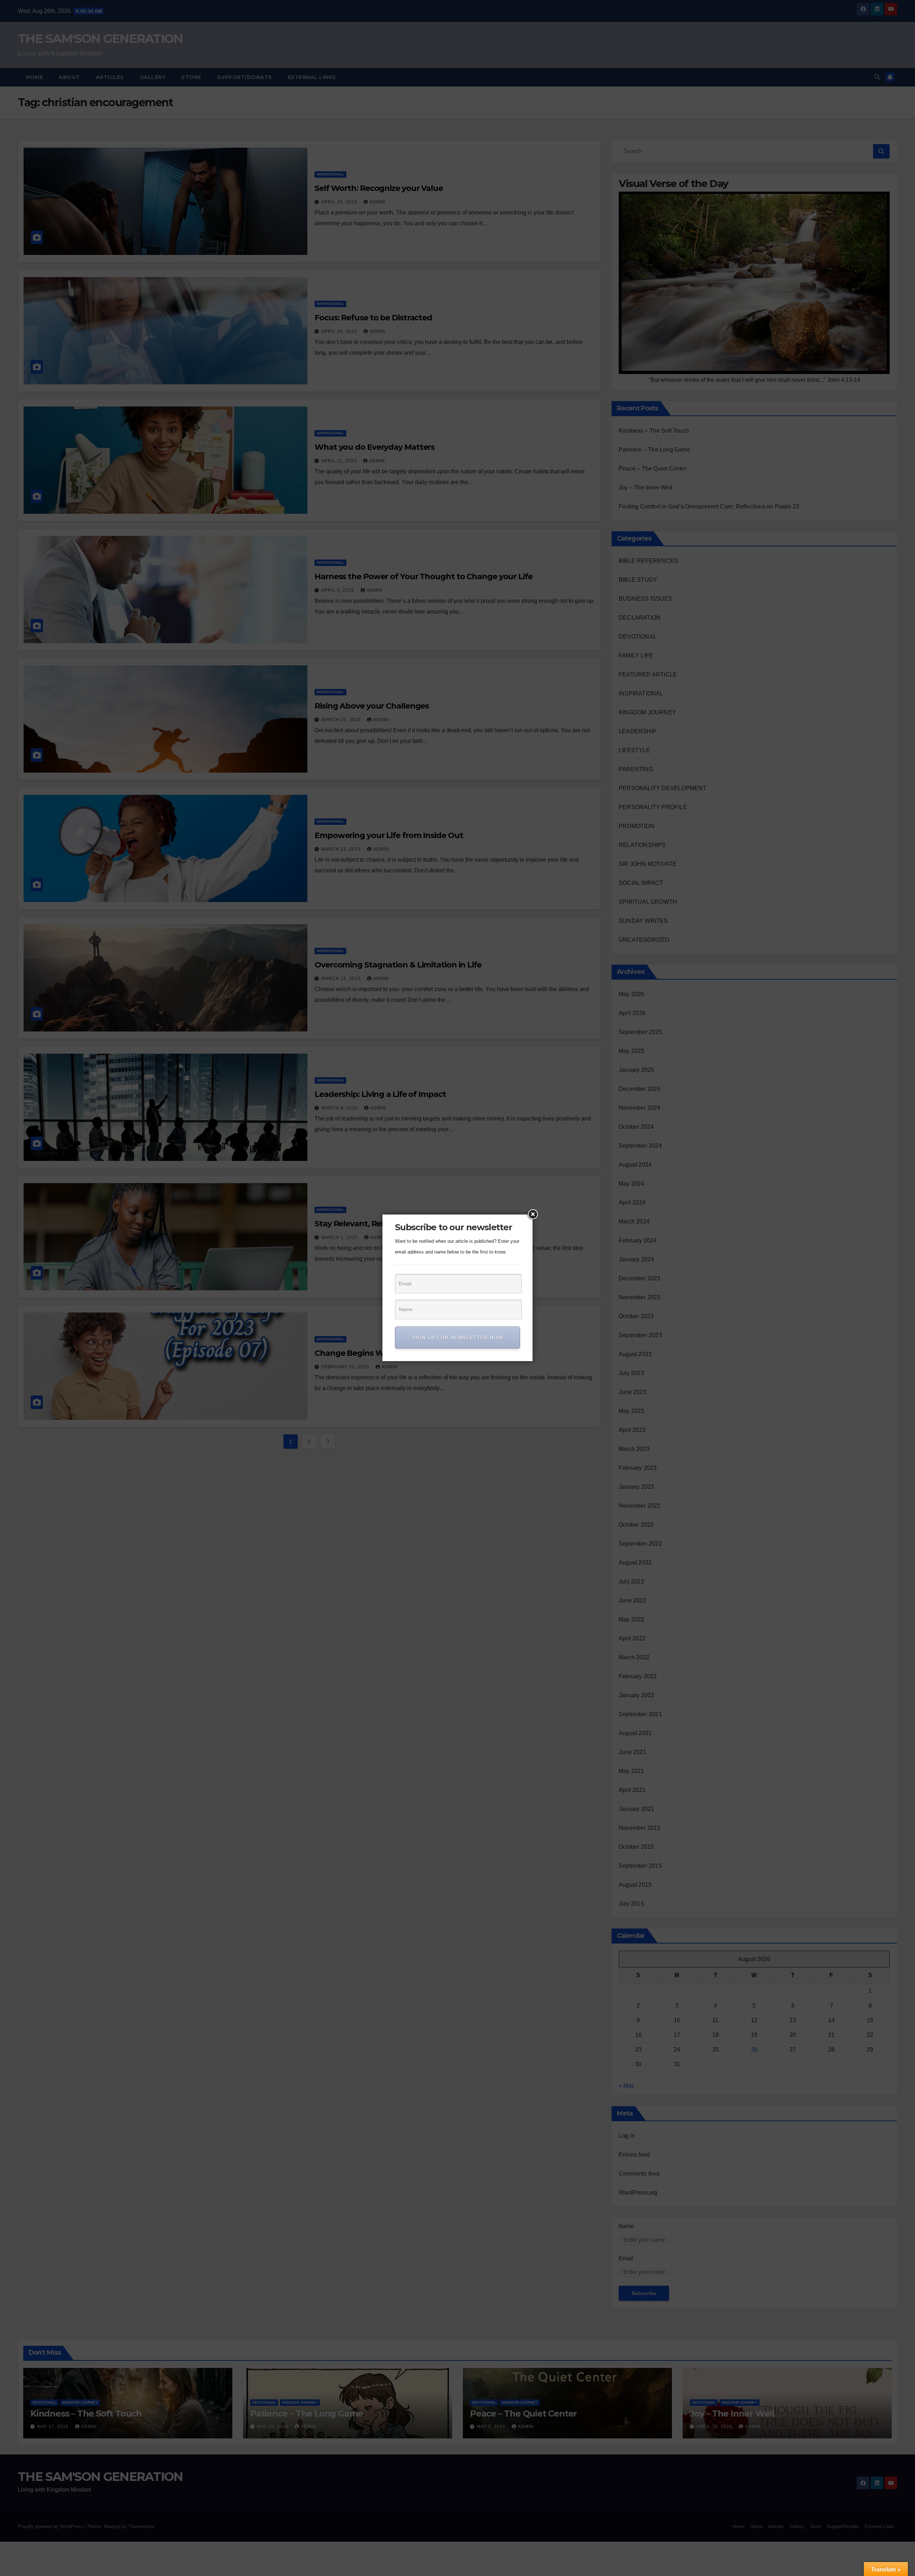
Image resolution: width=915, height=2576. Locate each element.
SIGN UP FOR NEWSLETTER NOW (457, 1338)
